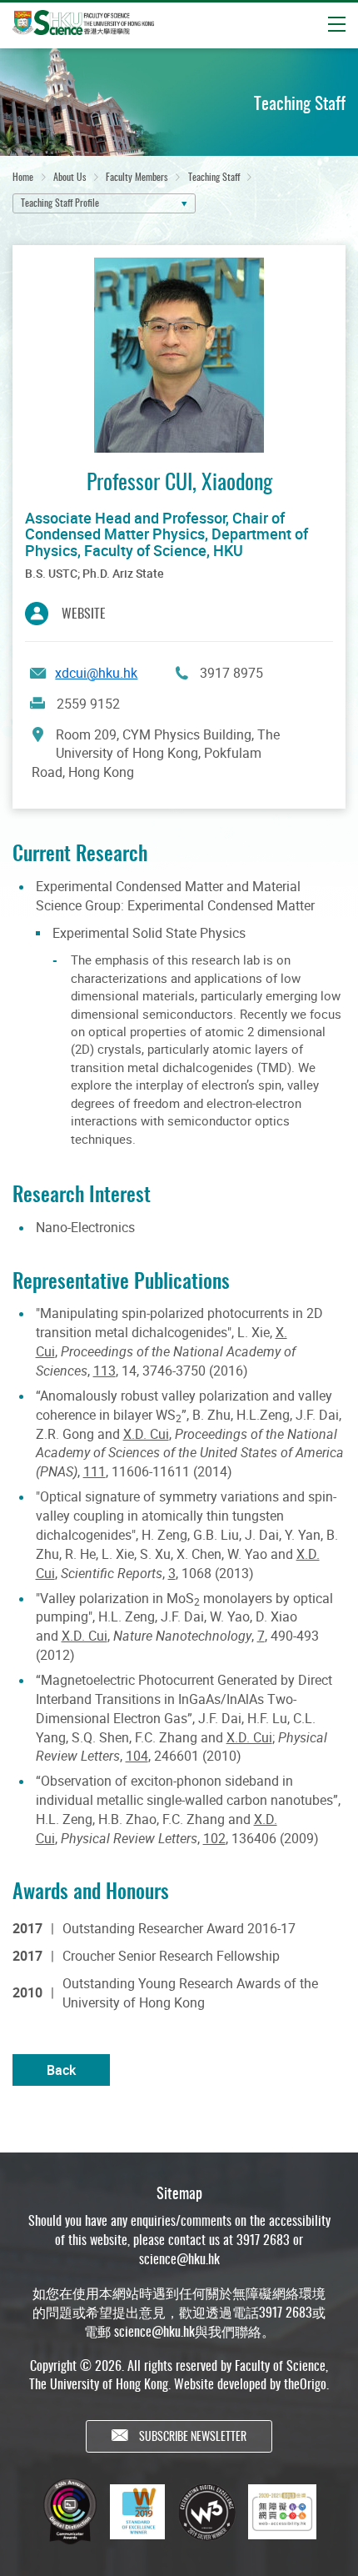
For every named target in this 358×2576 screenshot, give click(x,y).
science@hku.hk (179, 2258)
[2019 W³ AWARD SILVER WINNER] (206, 2512)
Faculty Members (137, 176)
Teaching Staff (214, 176)
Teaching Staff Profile (60, 202)
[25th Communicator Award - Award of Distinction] (70, 2511)
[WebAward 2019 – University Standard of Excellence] (137, 2512)
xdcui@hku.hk (96, 673)
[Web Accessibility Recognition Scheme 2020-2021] (282, 2512)
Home (23, 176)
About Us (70, 176)
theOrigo (305, 2383)
